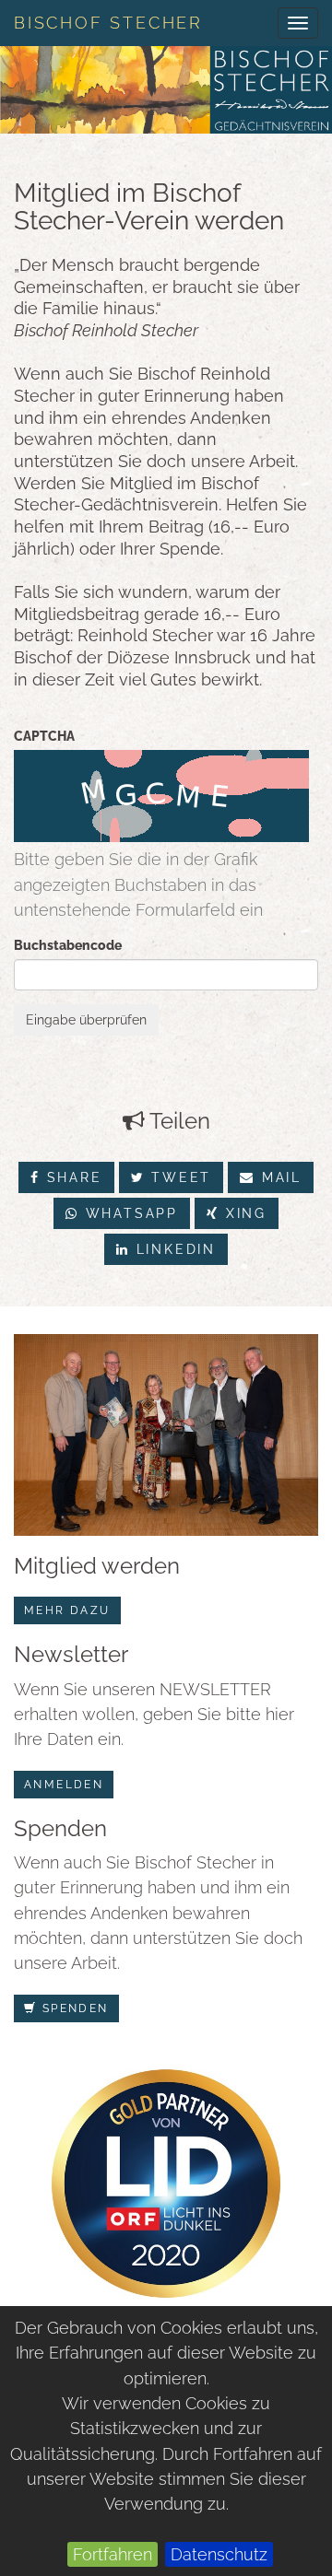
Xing (243, 1213)
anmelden (64, 1785)
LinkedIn (173, 1249)
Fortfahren (113, 2554)
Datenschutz (219, 2554)
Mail (279, 1177)
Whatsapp (129, 1213)
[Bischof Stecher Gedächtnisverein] (166, 90)
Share (71, 1177)
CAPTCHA (44, 736)
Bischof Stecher (108, 23)
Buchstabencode (68, 945)
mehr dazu (67, 1610)
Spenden (72, 2008)
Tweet (178, 1177)
